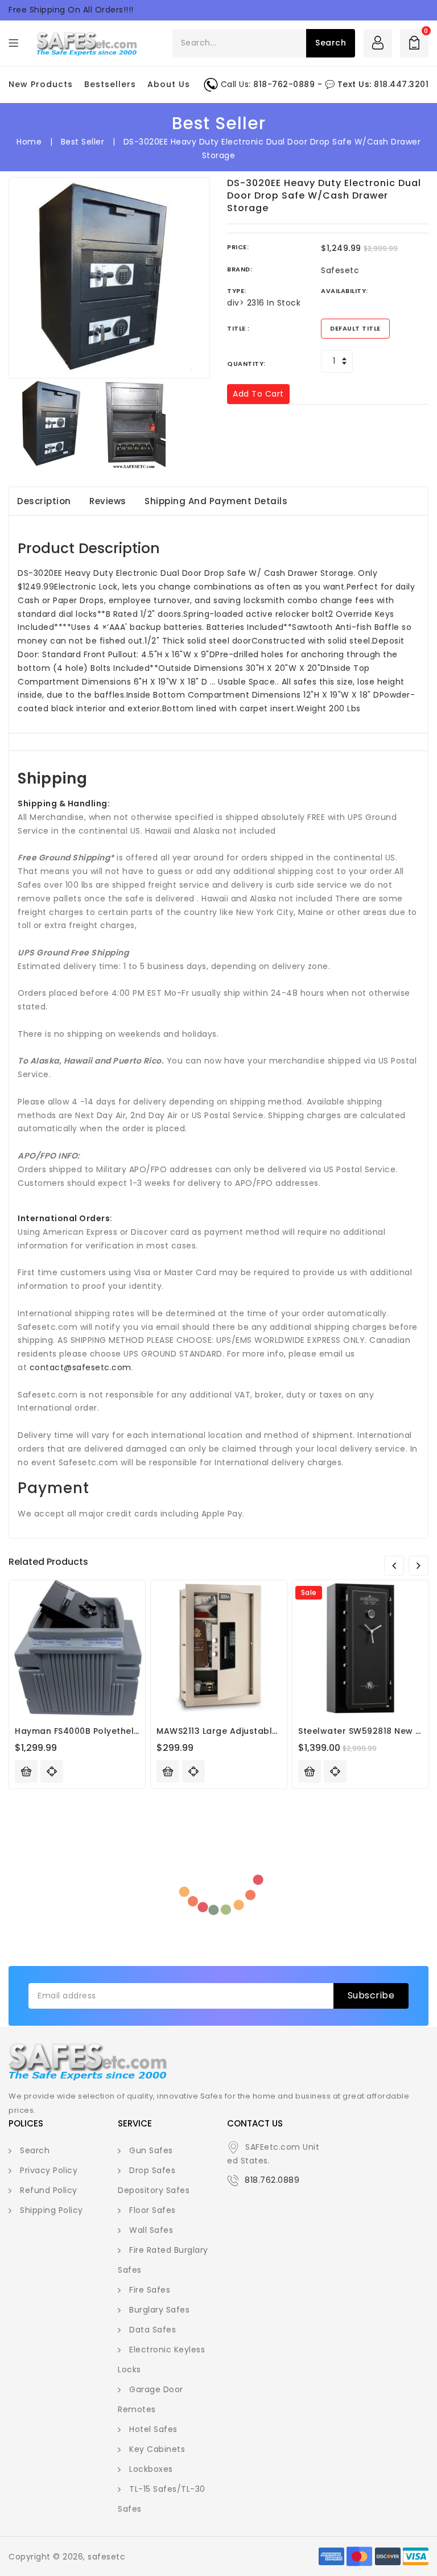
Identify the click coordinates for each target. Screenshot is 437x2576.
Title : (238, 328)
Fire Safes (150, 2290)
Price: (238, 247)
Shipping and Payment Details (216, 501)
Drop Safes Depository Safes (154, 2180)
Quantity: (246, 364)
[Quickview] (52, 1771)
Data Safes (152, 2330)
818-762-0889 (284, 84)
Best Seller (83, 142)
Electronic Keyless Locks (161, 2359)
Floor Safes (152, 2210)
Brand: (240, 269)
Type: (237, 291)
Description (44, 501)
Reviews (108, 501)
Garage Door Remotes (151, 2399)
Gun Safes (151, 2150)
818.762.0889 (272, 2180)
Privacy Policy (49, 2170)
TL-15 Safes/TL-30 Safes (162, 2499)
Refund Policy (49, 2190)
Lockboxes (151, 2469)
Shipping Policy (51, 2210)
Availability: (345, 291)
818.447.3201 (401, 84)
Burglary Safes (159, 2310)
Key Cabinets (157, 2449)
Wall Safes (151, 2230)
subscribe (371, 1995)
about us (169, 84)
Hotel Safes (153, 2429)
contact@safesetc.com (81, 1367)
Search (35, 2150)
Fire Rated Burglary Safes (163, 2260)
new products (41, 84)
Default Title (355, 328)
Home (29, 142)
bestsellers (110, 84)
